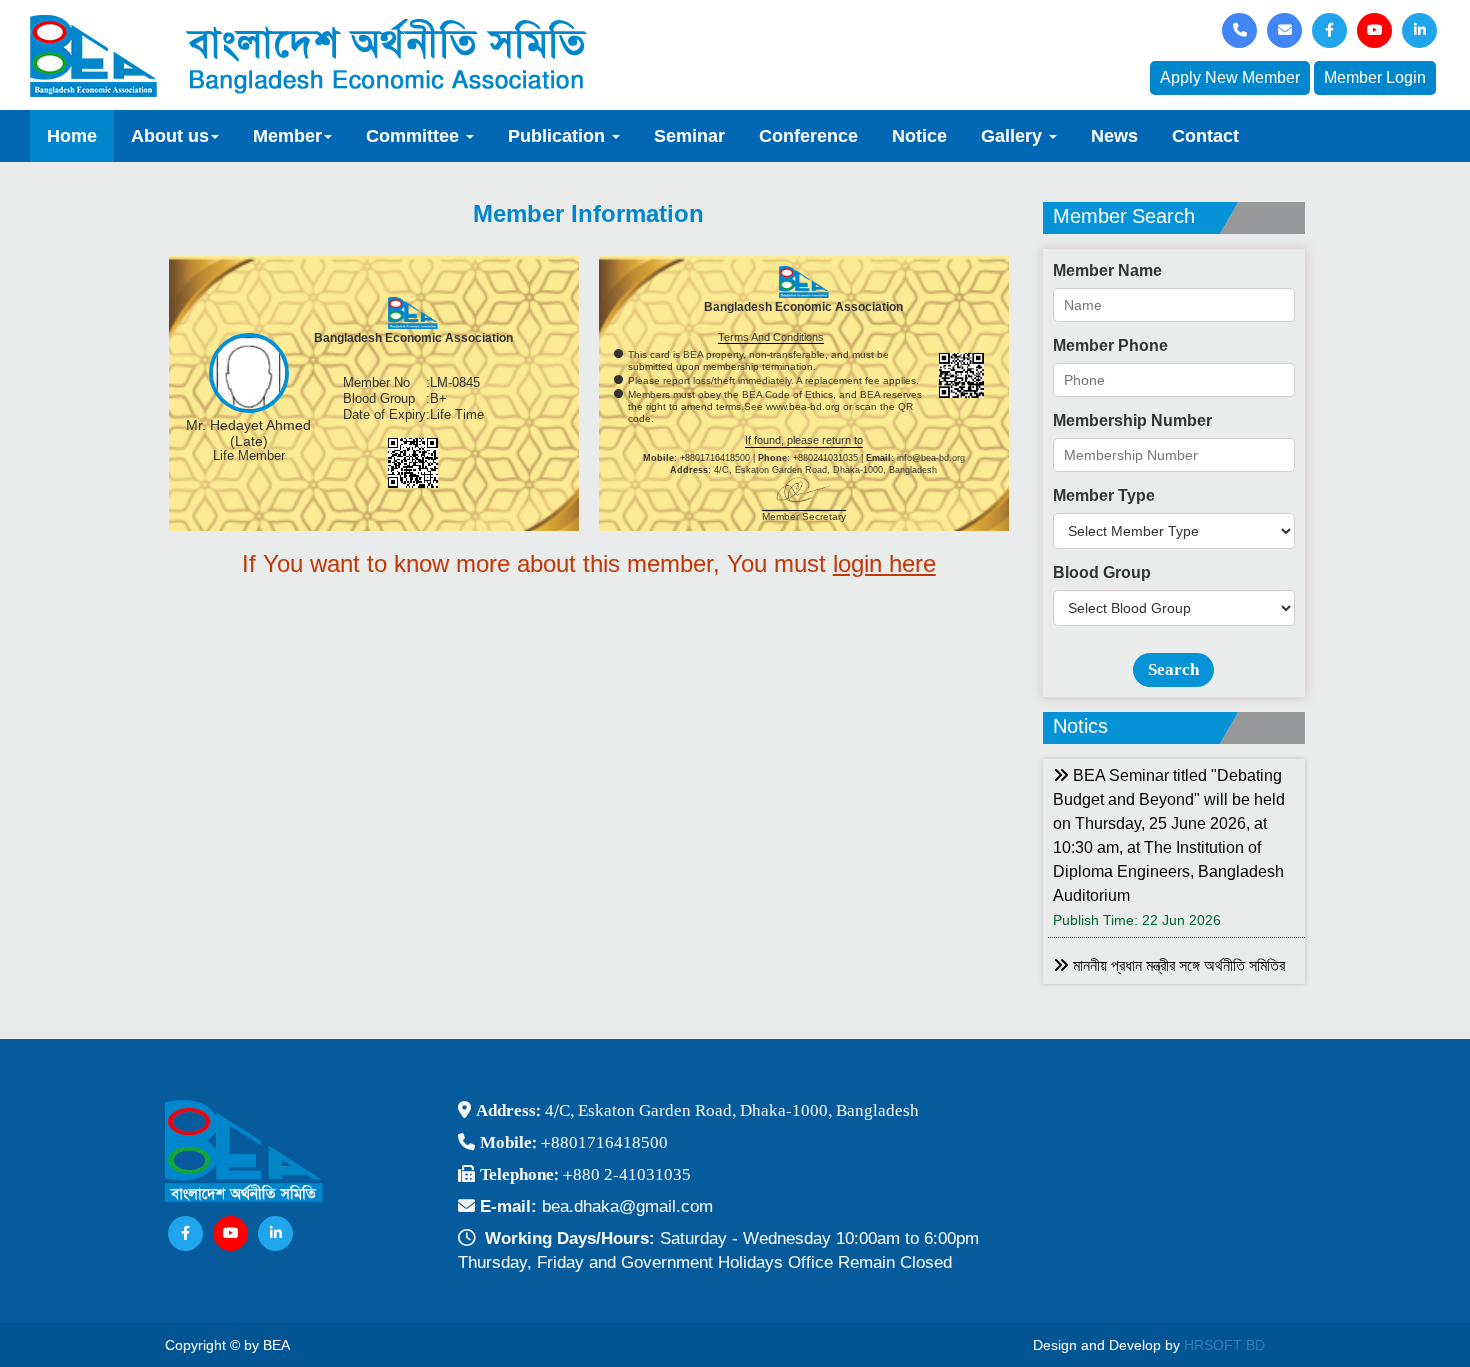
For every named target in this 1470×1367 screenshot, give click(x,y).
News (1114, 136)
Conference (808, 136)
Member (287, 136)
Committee (415, 136)
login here (884, 563)
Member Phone (1110, 345)
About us (170, 136)
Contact (1205, 136)
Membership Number (1132, 420)
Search (1173, 669)
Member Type (1104, 495)
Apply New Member (1230, 77)
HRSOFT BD (1224, 1345)
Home (72, 136)
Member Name (1107, 270)
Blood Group (1102, 572)
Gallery (1014, 136)
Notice (919, 136)
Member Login (1375, 77)
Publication (559, 136)
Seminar (689, 136)
